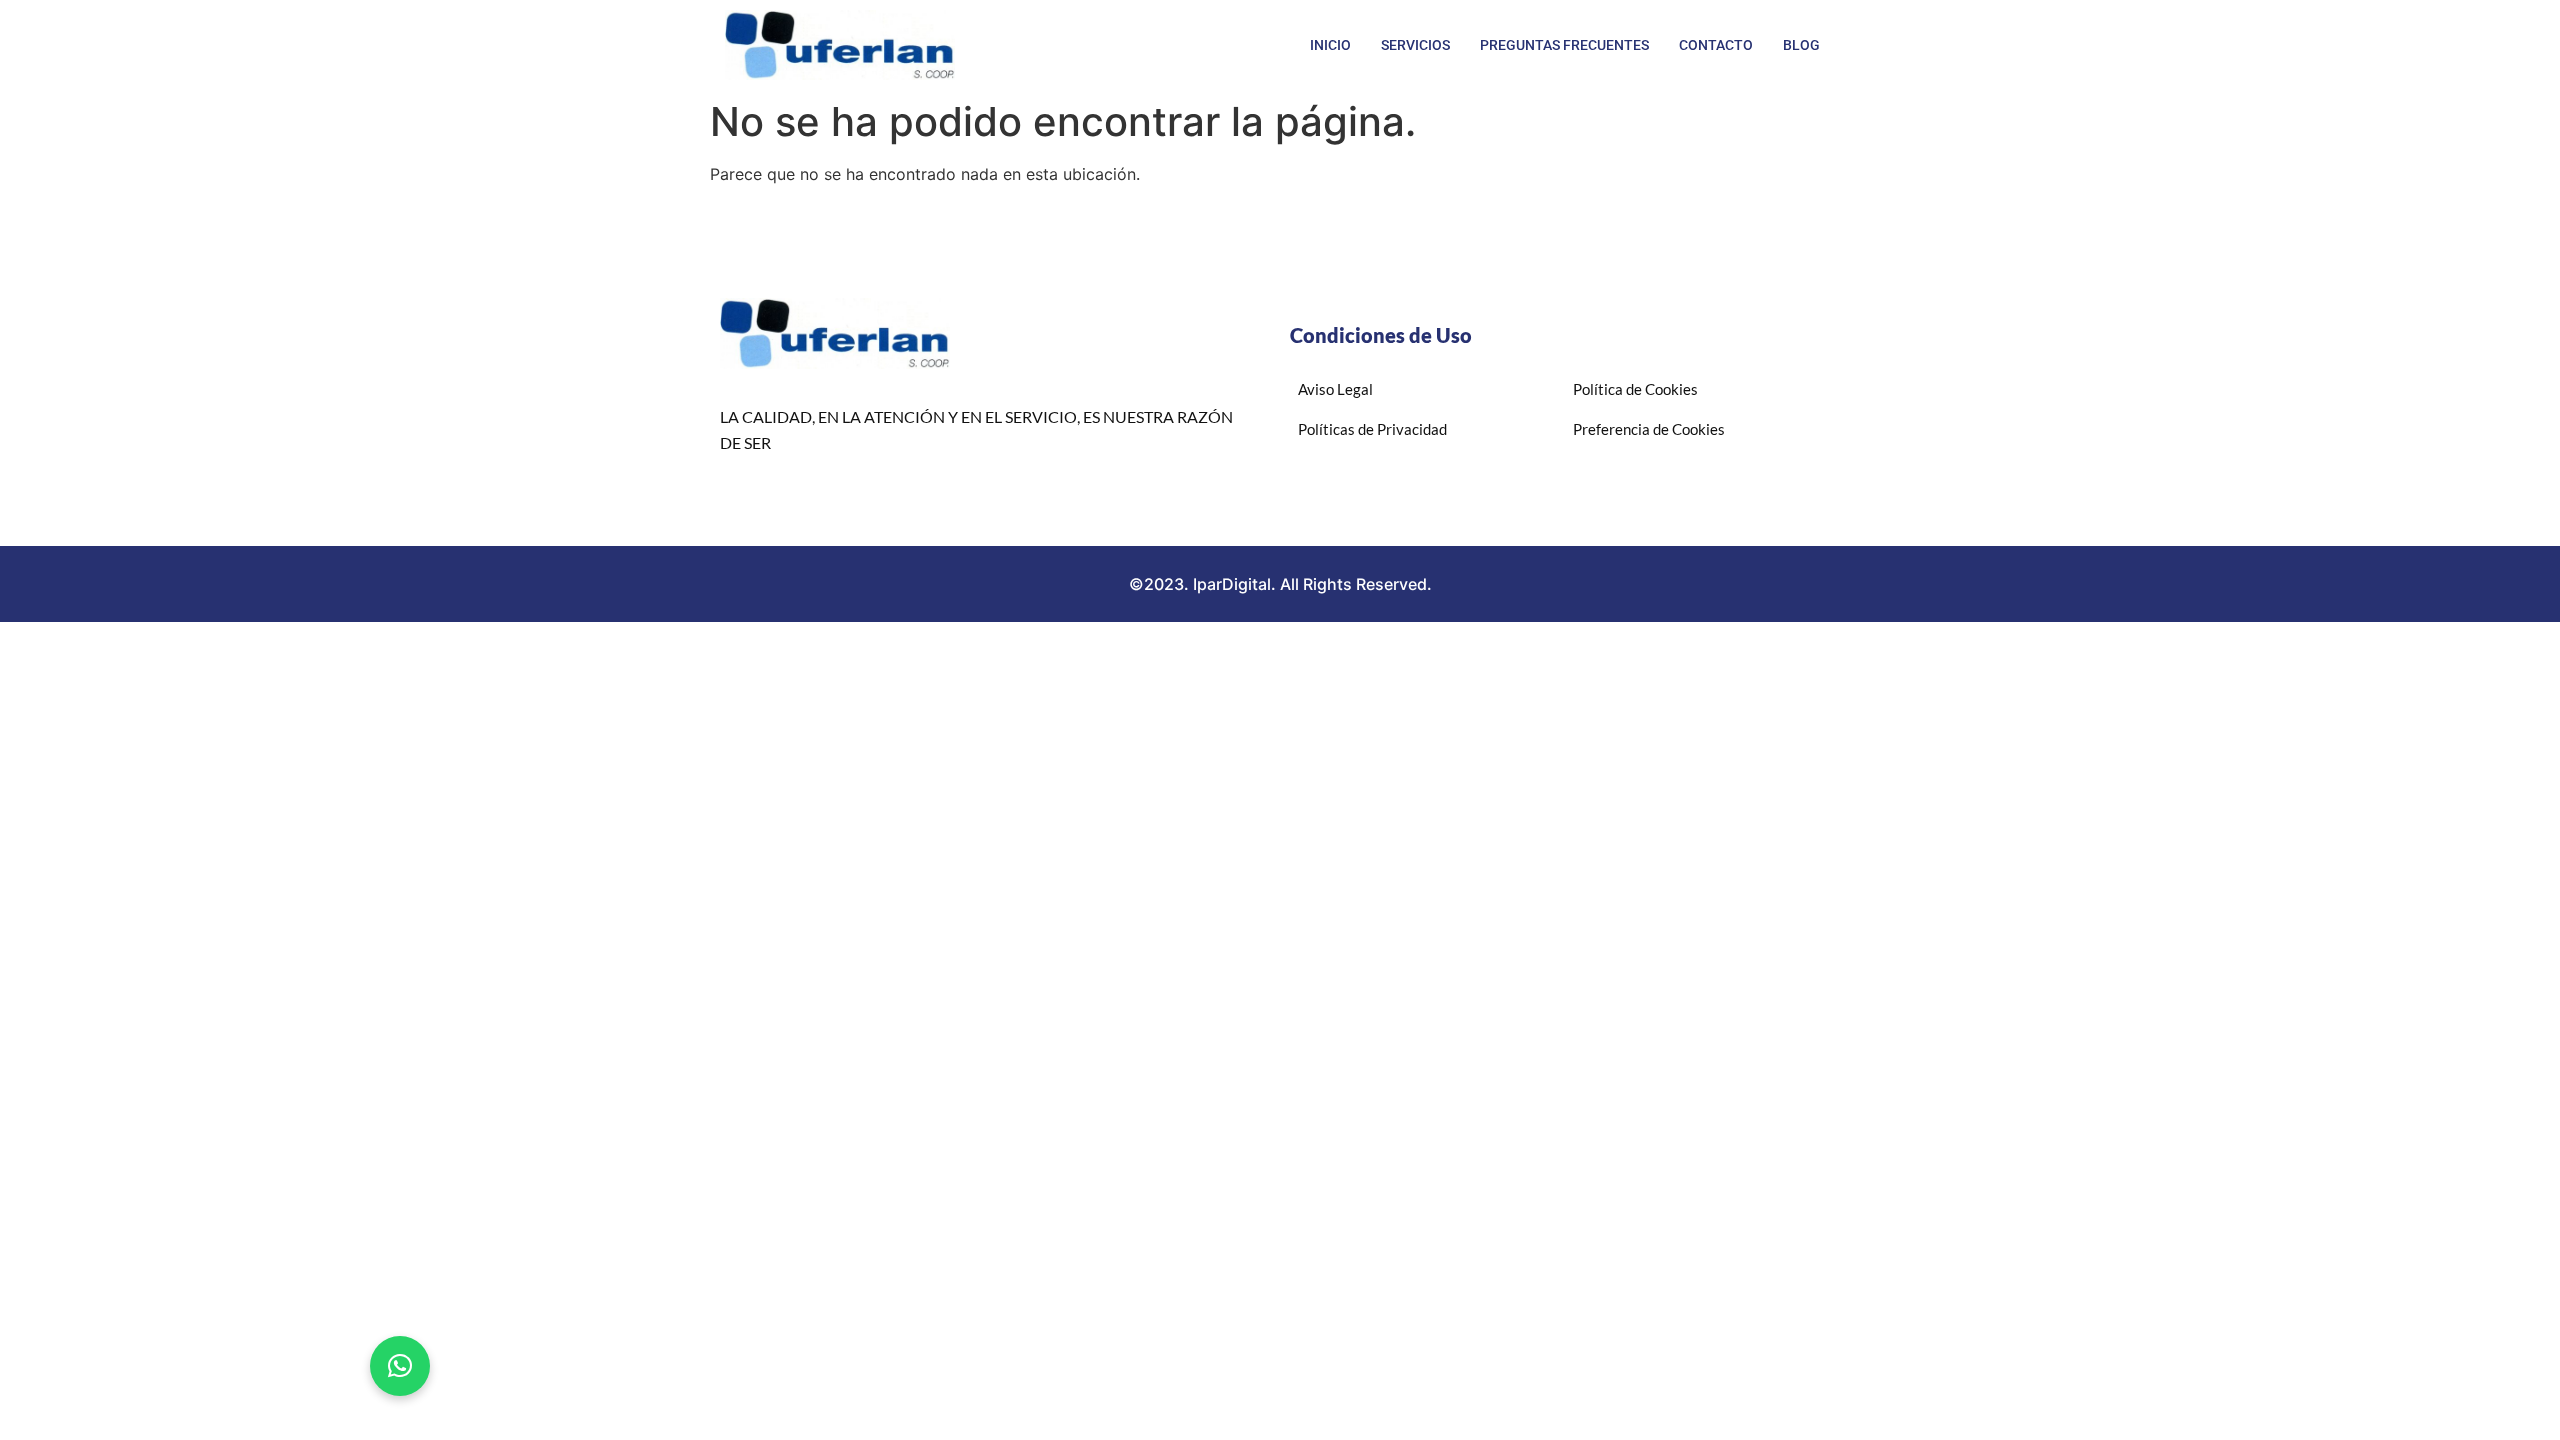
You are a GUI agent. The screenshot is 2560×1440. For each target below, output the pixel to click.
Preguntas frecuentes (1564, 45)
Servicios (1415, 45)
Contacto (1716, 45)
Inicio (1330, 45)
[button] (400, 1366)
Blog (1801, 45)
